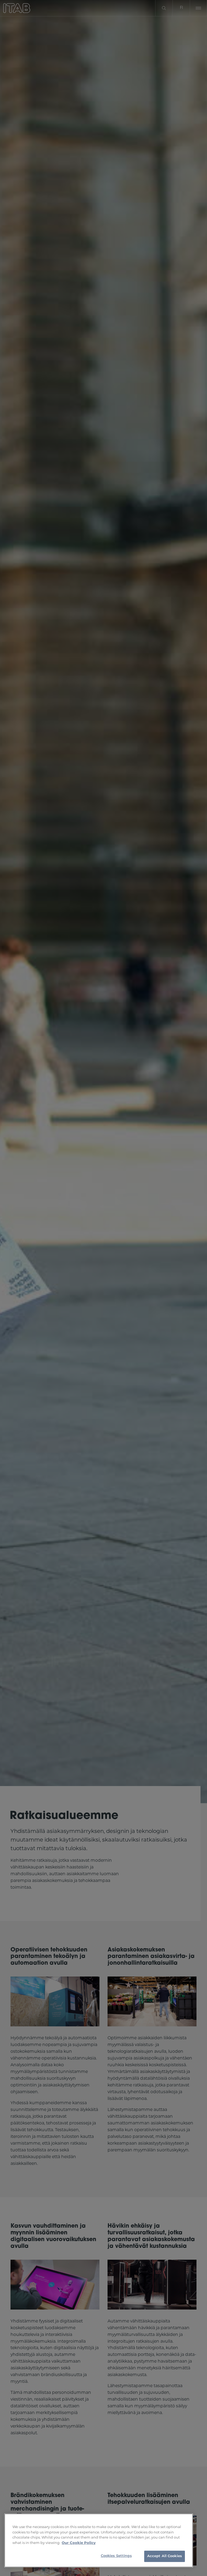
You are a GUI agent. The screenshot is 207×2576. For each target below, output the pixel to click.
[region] (99, 2540)
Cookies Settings (116, 2556)
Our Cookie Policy (79, 2543)
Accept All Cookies (165, 2556)
